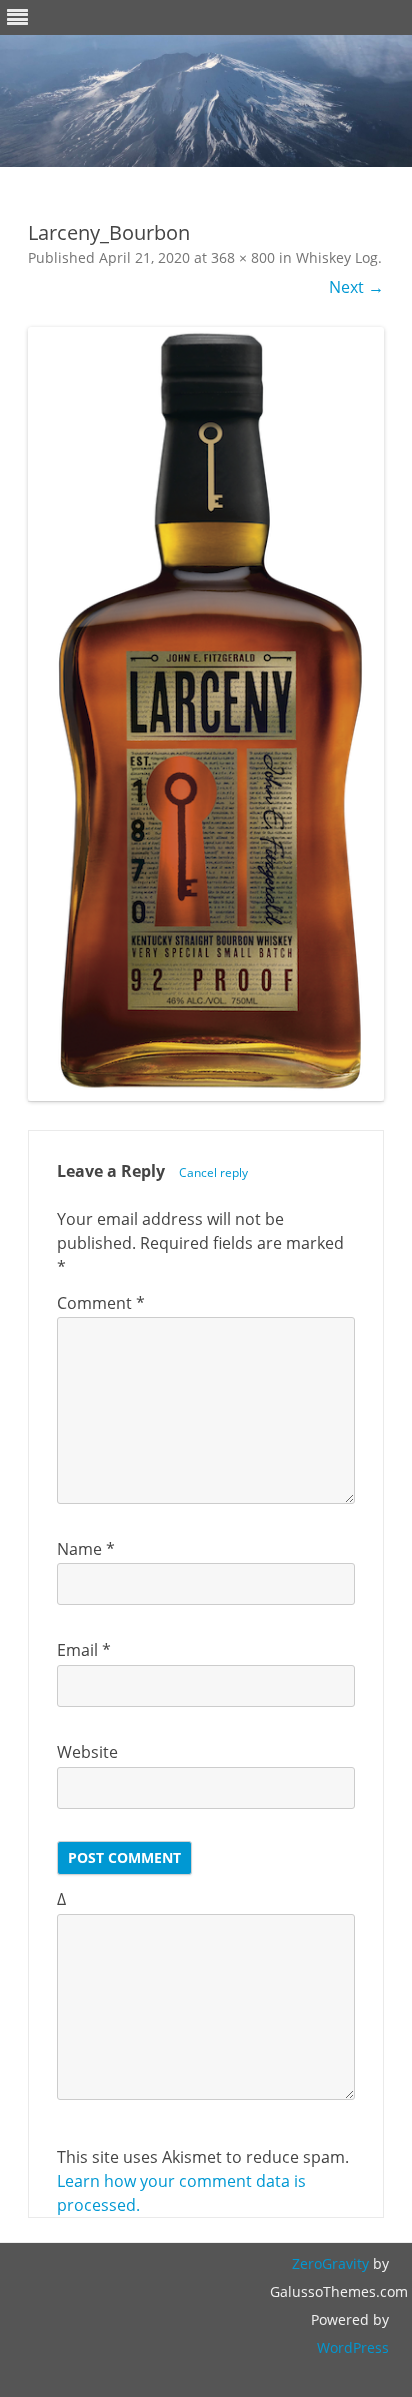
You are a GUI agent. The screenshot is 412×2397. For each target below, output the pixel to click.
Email (84, 1650)
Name (86, 1549)
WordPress (353, 2347)
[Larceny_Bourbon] (206, 714)
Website (87, 1752)
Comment (101, 1303)
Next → (356, 287)
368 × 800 (243, 257)
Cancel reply (213, 1172)
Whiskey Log (337, 257)
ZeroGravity (330, 2263)
